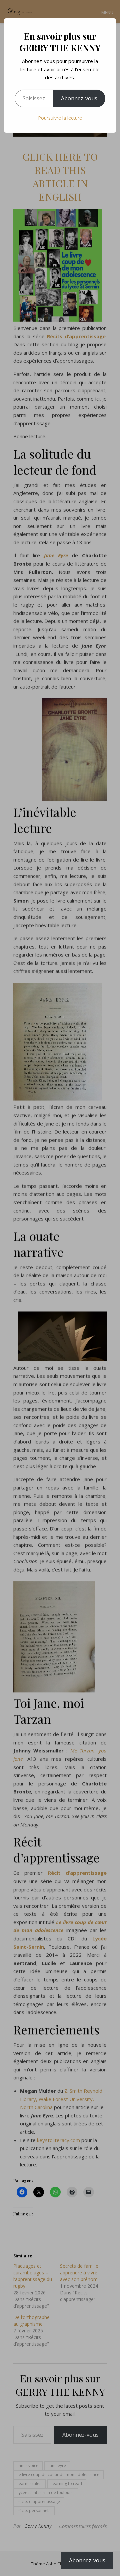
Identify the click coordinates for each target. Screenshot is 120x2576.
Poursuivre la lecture (60, 118)
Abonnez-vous (79, 98)
